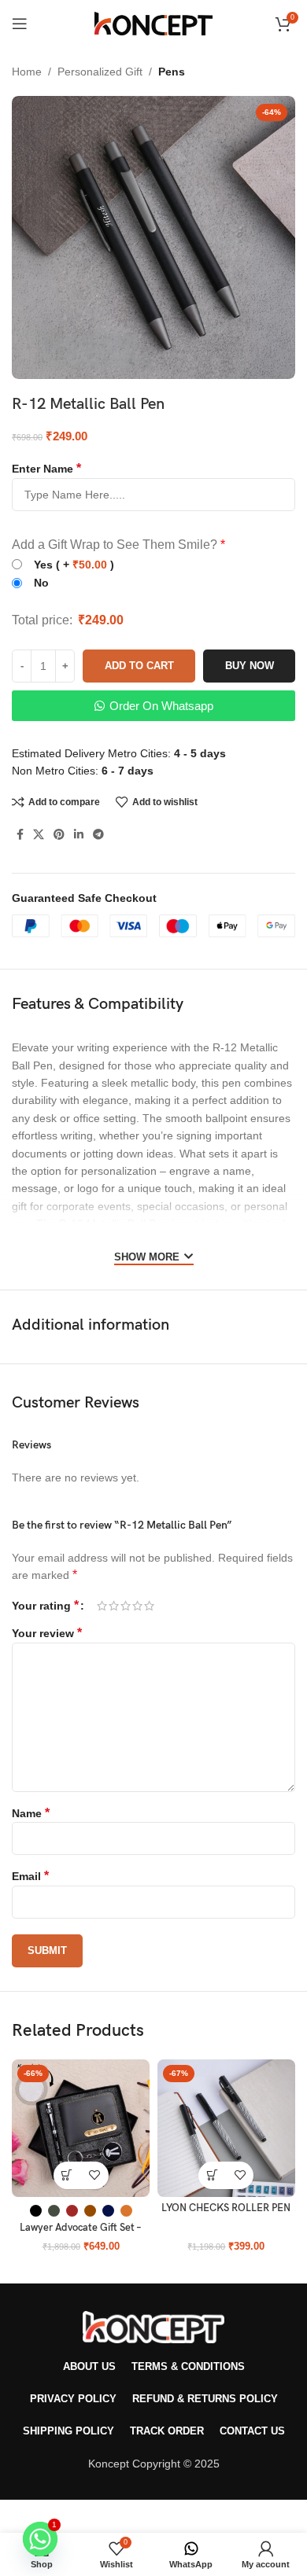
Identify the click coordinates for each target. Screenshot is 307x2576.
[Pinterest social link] (59, 835)
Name (31, 1813)
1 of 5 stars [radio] (102, 1606)
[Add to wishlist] (95, 2175)
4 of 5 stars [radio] (137, 1606)
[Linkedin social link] (79, 835)
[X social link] (39, 835)
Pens (172, 72)
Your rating (45, 1606)
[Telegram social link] (98, 835)
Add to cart (139, 666)
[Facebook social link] (20, 835)
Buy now (250, 666)
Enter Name (46, 469)
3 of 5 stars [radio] (126, 1606)
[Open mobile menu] (20, 24)
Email (30, 1876)
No (41, 583)
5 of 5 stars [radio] (149, 1606)
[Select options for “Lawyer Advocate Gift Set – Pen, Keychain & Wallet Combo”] (67, 2175)
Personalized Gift (100, 72)
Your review (47, 1633)
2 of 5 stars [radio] (114, 1606)
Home (27, 72)
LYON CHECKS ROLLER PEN (226, 2208)
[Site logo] (153, 23)
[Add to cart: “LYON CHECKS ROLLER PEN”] (212, 2175)
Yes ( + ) (74, 565)
